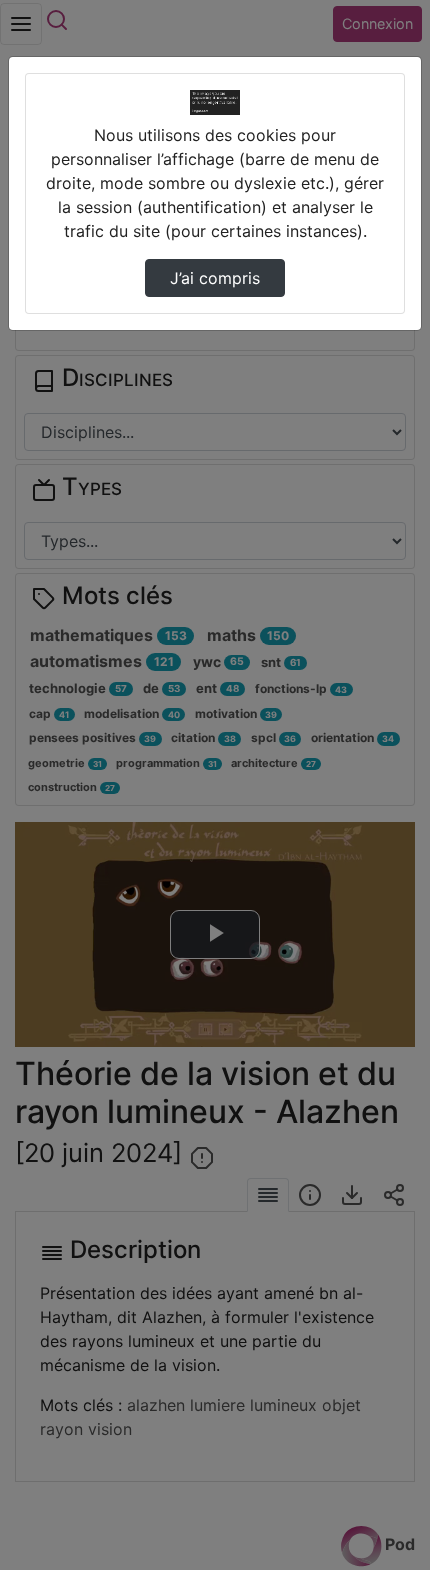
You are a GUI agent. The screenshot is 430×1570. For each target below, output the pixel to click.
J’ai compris (215, 278)
